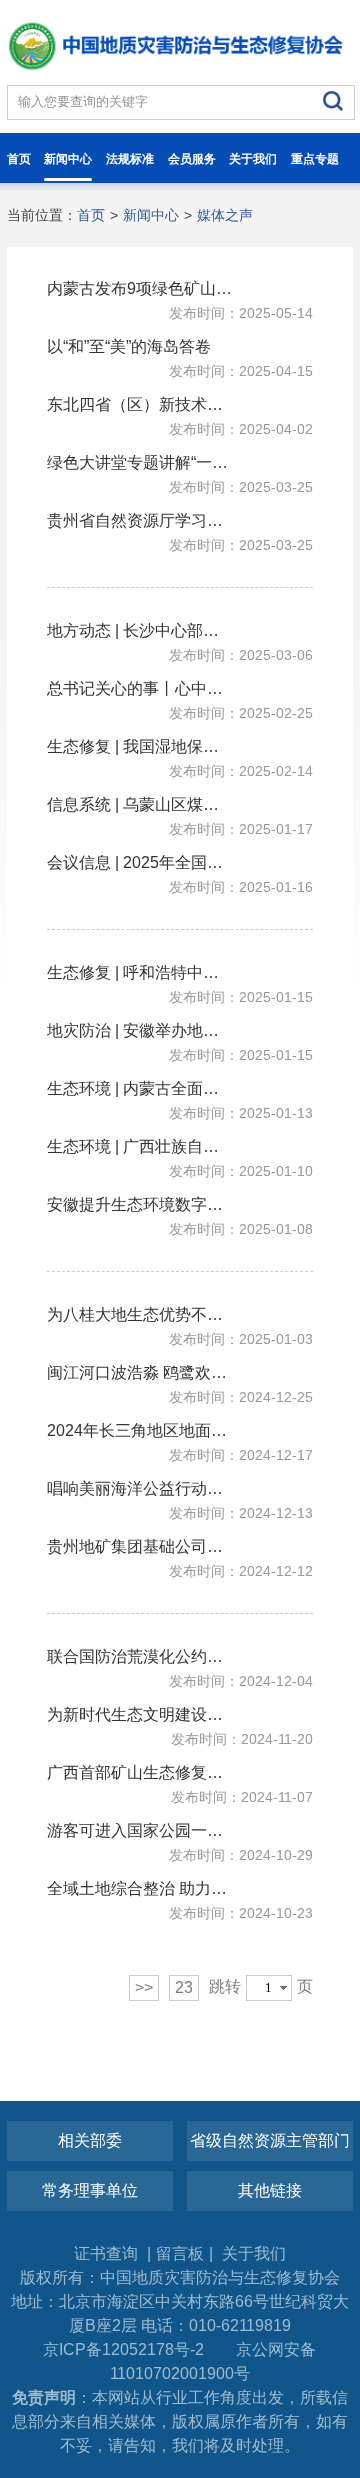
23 (184, 1987)
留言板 (180, 2253)
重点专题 (315, 159)
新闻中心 (68, 159)
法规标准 (130, 159)
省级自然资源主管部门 (270, 2140)
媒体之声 (225, 215)
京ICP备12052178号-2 (123, 2349)
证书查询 (108, 2253)
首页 (19, 159)
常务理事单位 (90, 2190)
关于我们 (253, 159)
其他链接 (270, 2190)
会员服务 (192, 159)
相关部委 (90, 2140)
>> (144, 1987)
